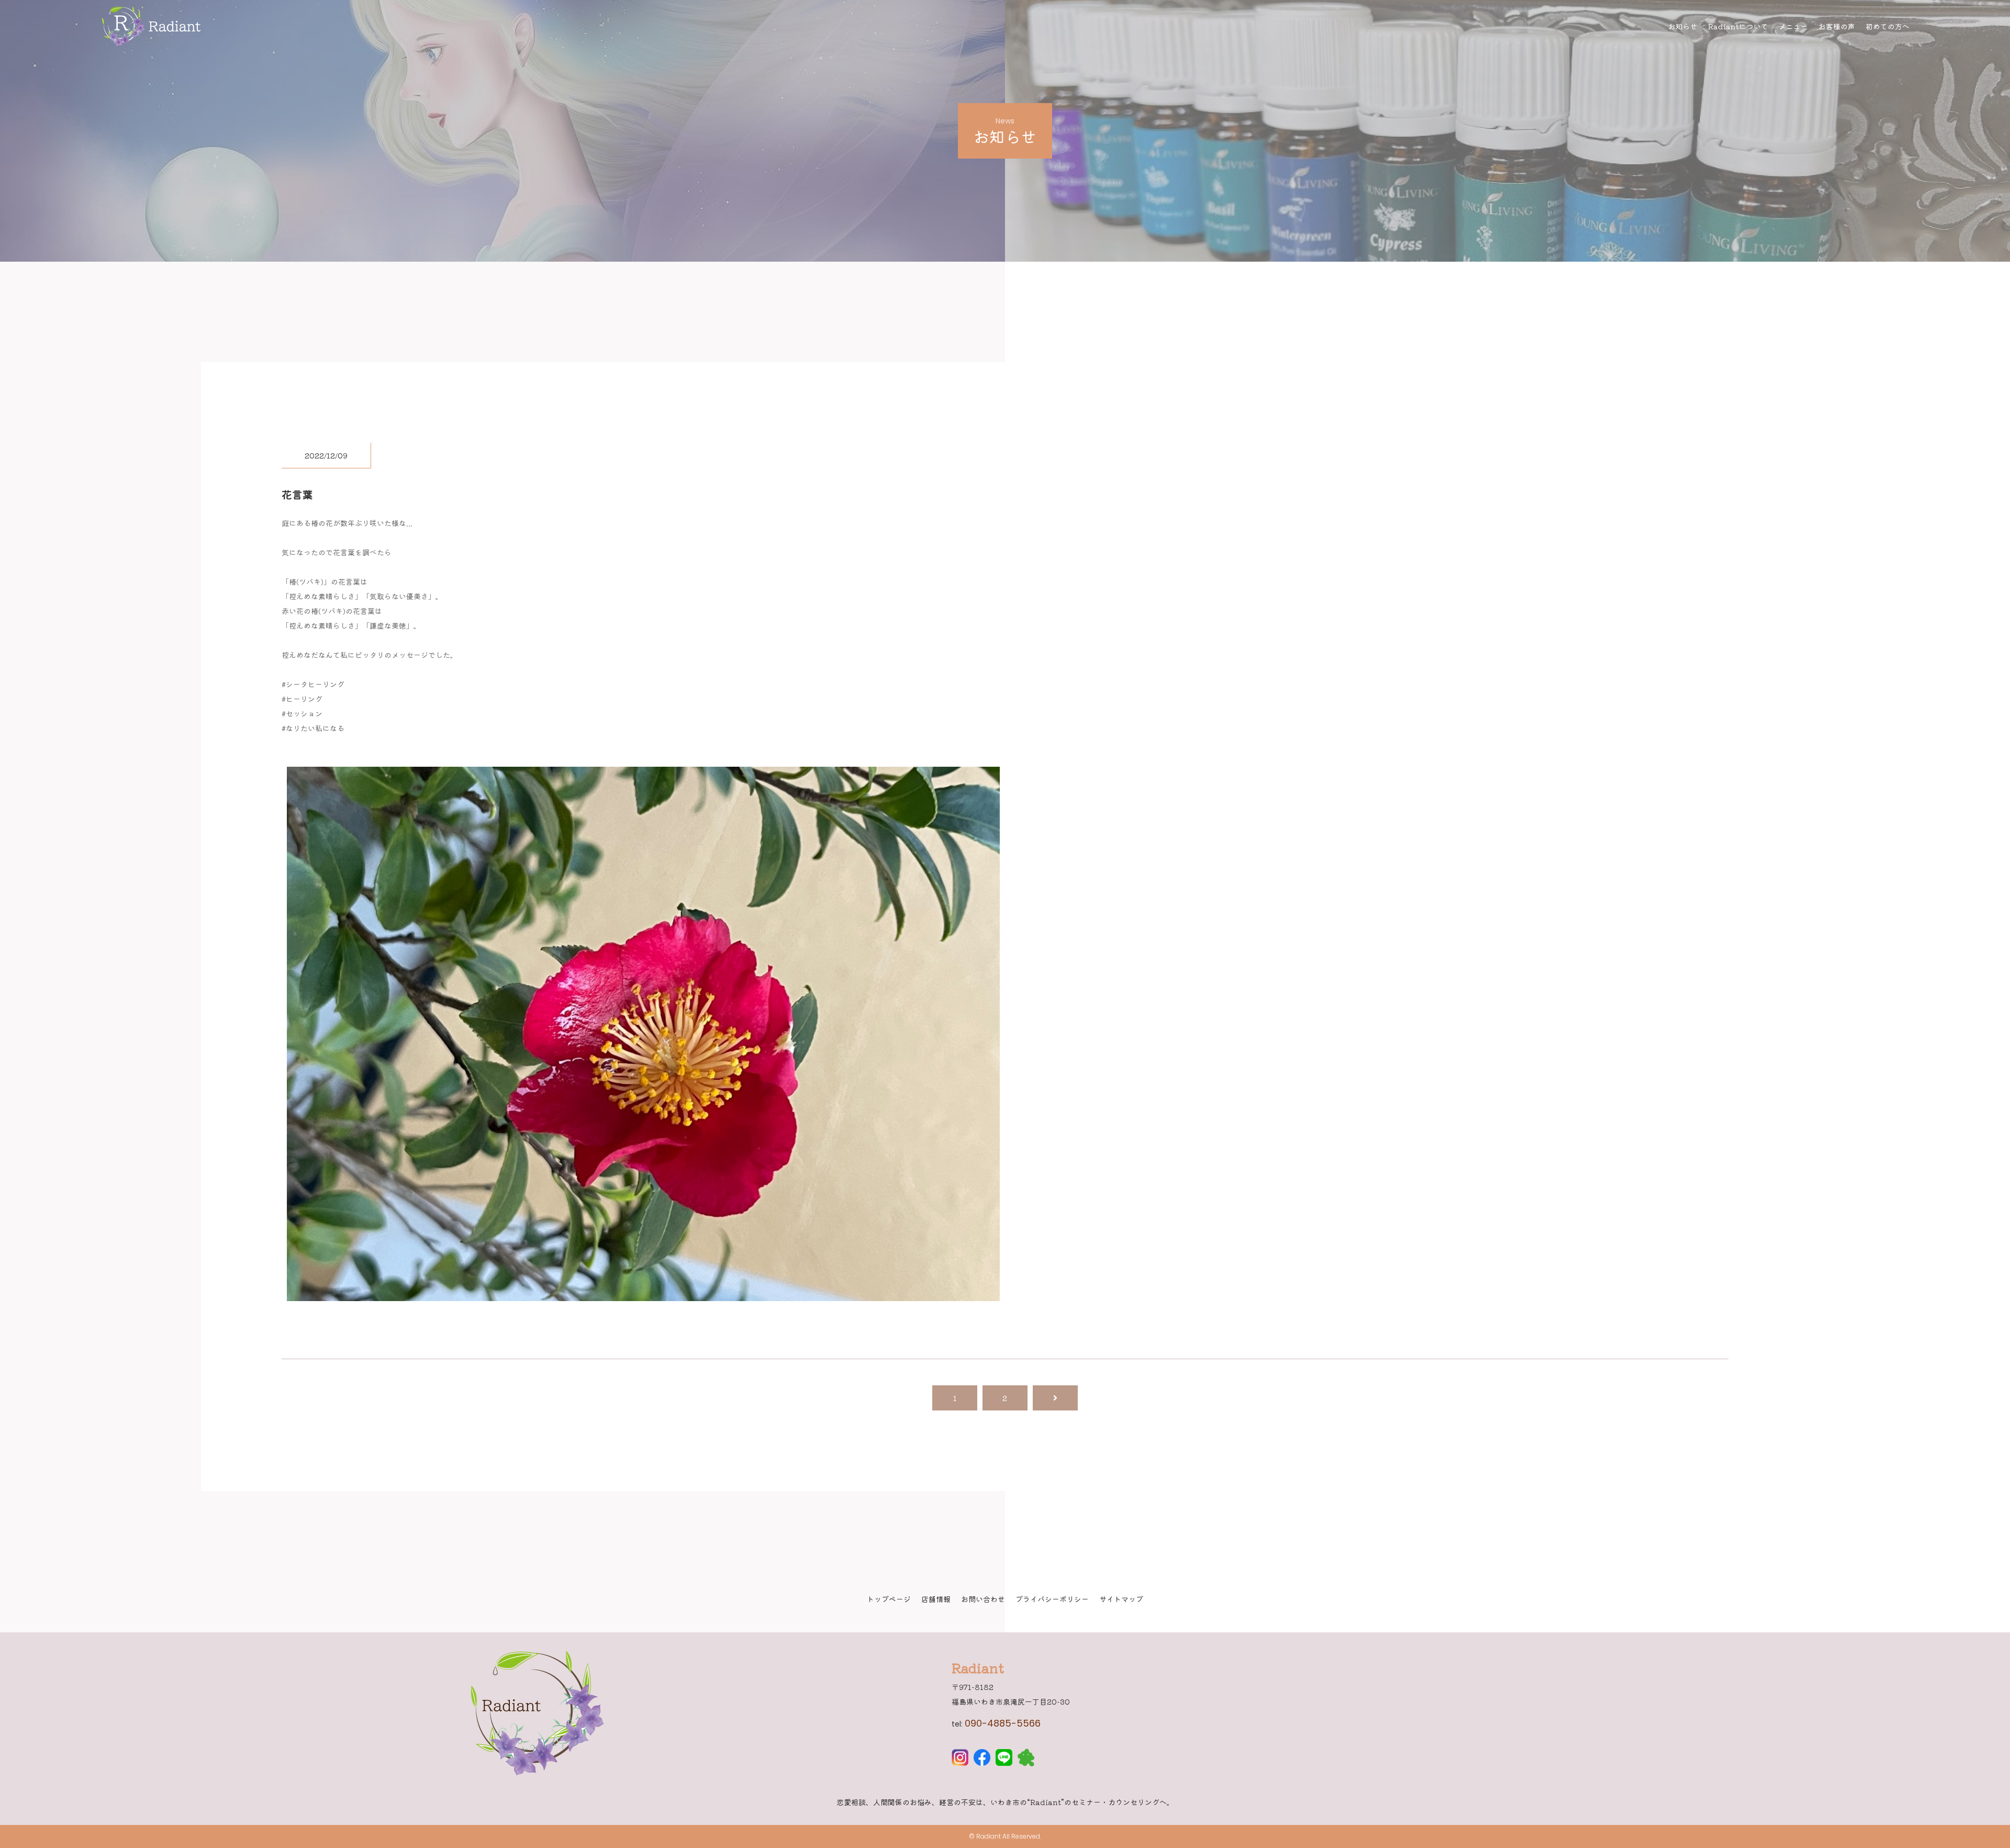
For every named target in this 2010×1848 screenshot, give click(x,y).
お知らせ (1683, 26)
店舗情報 (936, 1599)
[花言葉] (643, 1294)
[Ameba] (1026, 1759)
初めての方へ (1888, 26)
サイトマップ (1121, 1599)
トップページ (889, 1599)
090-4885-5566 (1003, 1723)
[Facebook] (982, 1759)
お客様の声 (1837, 26)
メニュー (1793, 26)
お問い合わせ (983, 1599)
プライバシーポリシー (1052, 1599)
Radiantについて (1738, 26)
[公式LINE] (1004, 1759)
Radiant (989, 1836)
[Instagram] (960, 1759)
